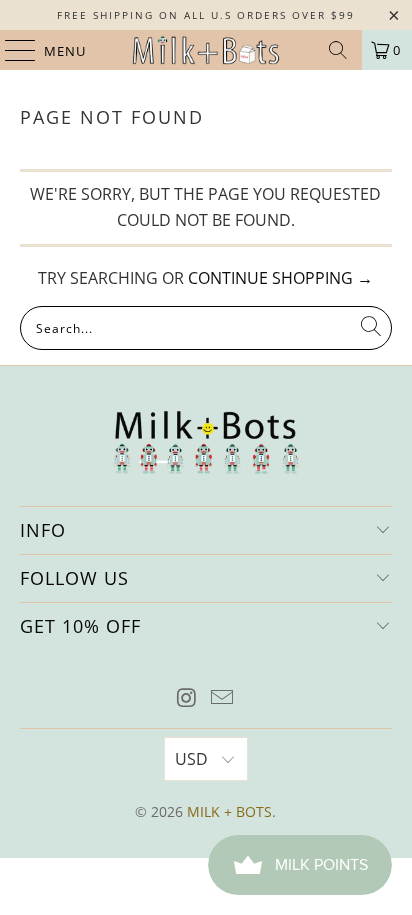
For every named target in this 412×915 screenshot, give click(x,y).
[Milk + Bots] (206, 50)
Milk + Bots (229, 811)
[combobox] (205, 328)
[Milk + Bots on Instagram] (187, 698)
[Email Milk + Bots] (223, 698)
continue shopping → (280, 278)
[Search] (338, 50)
